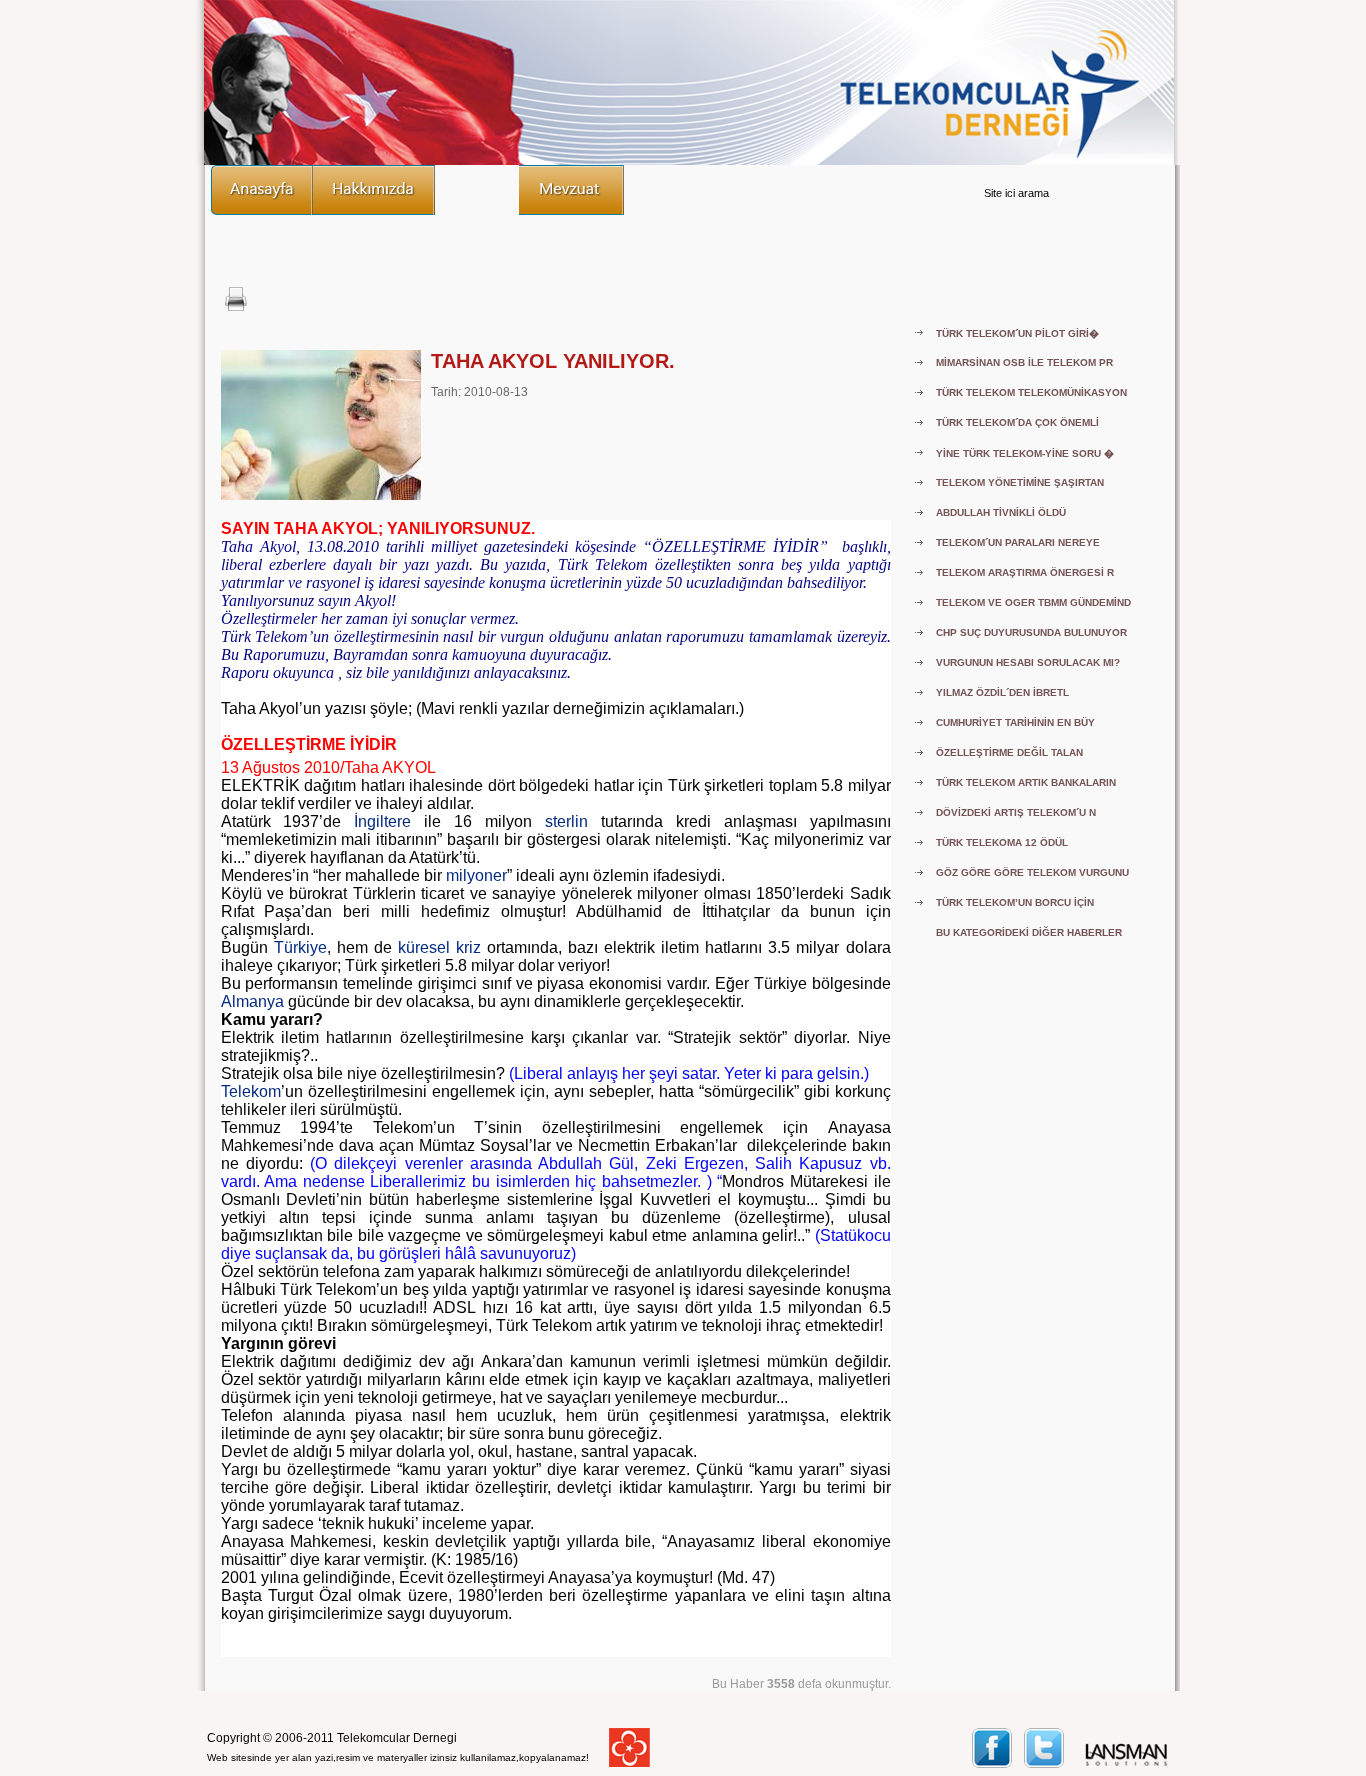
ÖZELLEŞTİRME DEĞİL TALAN (1009, 752)
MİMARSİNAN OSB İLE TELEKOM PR (1024, 362)
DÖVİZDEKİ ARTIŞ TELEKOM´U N (1016, 812)
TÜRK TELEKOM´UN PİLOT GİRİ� (1017, 333)
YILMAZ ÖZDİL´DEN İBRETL (1002, 692)
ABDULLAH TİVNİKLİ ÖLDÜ (1001, 512)
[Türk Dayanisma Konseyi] (629, 1763)
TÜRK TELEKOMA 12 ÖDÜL (1002, 842)
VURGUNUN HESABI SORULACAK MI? (1028, 662)
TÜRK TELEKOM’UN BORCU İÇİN (1015, 902)
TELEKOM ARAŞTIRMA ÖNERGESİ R (1025, 572)
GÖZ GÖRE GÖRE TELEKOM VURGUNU (1032, 872)
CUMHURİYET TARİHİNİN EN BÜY (1015, 722)
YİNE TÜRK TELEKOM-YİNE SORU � (1025, 453)
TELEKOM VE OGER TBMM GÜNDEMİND (1033, 602)
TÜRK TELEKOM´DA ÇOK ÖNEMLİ (1017, 422)
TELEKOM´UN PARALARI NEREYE (1018, 542)
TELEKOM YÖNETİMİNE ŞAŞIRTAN (1020, 482)
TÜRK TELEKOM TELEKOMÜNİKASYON (1031, 392)
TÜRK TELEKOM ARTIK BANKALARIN (1026, 782)
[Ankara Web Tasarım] (1127, 1764)
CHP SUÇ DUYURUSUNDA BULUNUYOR (1031, 632)
